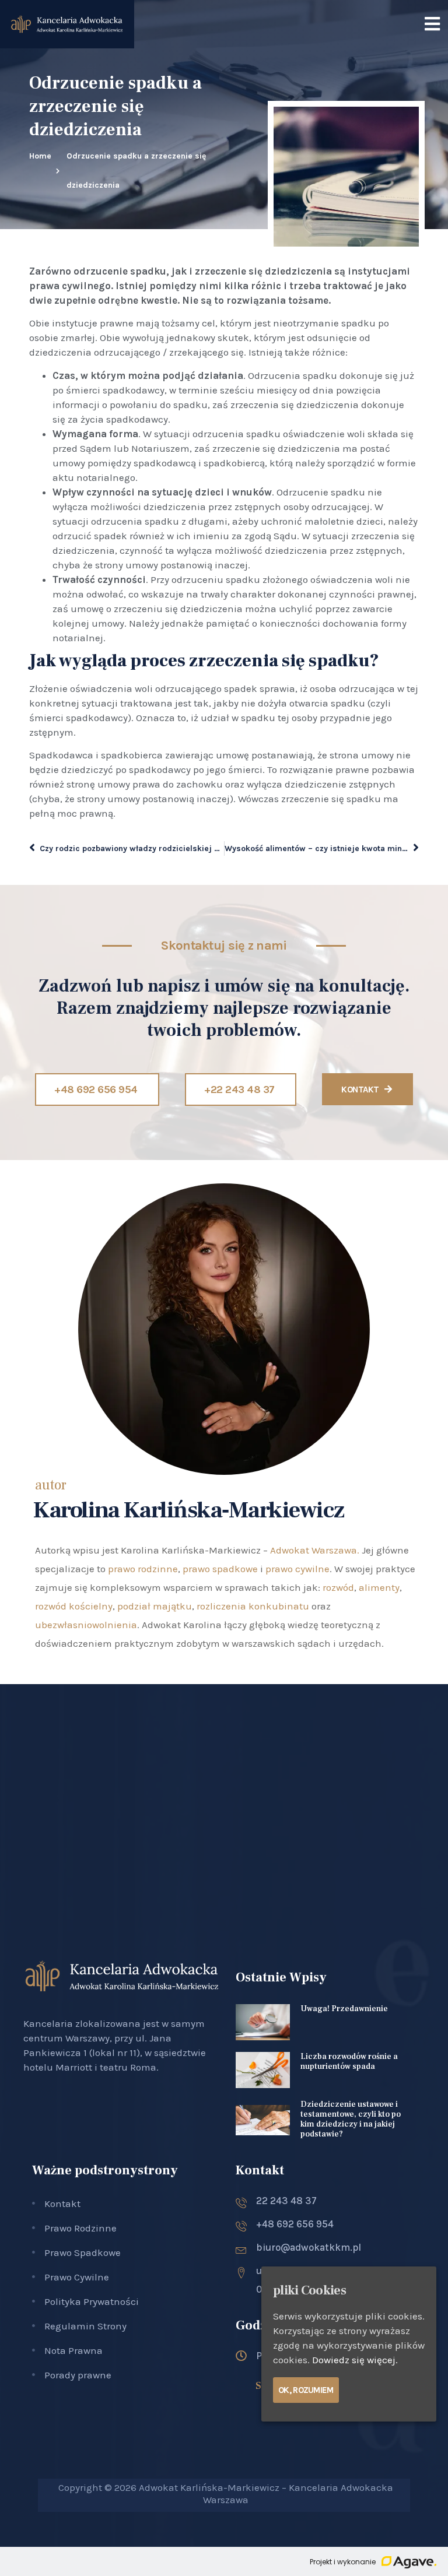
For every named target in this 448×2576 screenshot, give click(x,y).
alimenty (379, 1587)
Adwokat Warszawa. (315, 1550)
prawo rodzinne (143, 1569)
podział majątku (155, 1606)
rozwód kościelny (74, 1606)
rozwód (338, 1587)
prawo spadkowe (220, 1569)
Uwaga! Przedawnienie (344, 2009)
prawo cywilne (297, 1569)
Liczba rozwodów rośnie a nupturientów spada (349, 2062)
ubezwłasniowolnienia (86, 1625)
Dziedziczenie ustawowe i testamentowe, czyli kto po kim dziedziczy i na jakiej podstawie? (351, 2119)
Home (40, 156)
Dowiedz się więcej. (355, 2360)
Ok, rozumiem (306, 2390)
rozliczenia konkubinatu (253, 1606)
